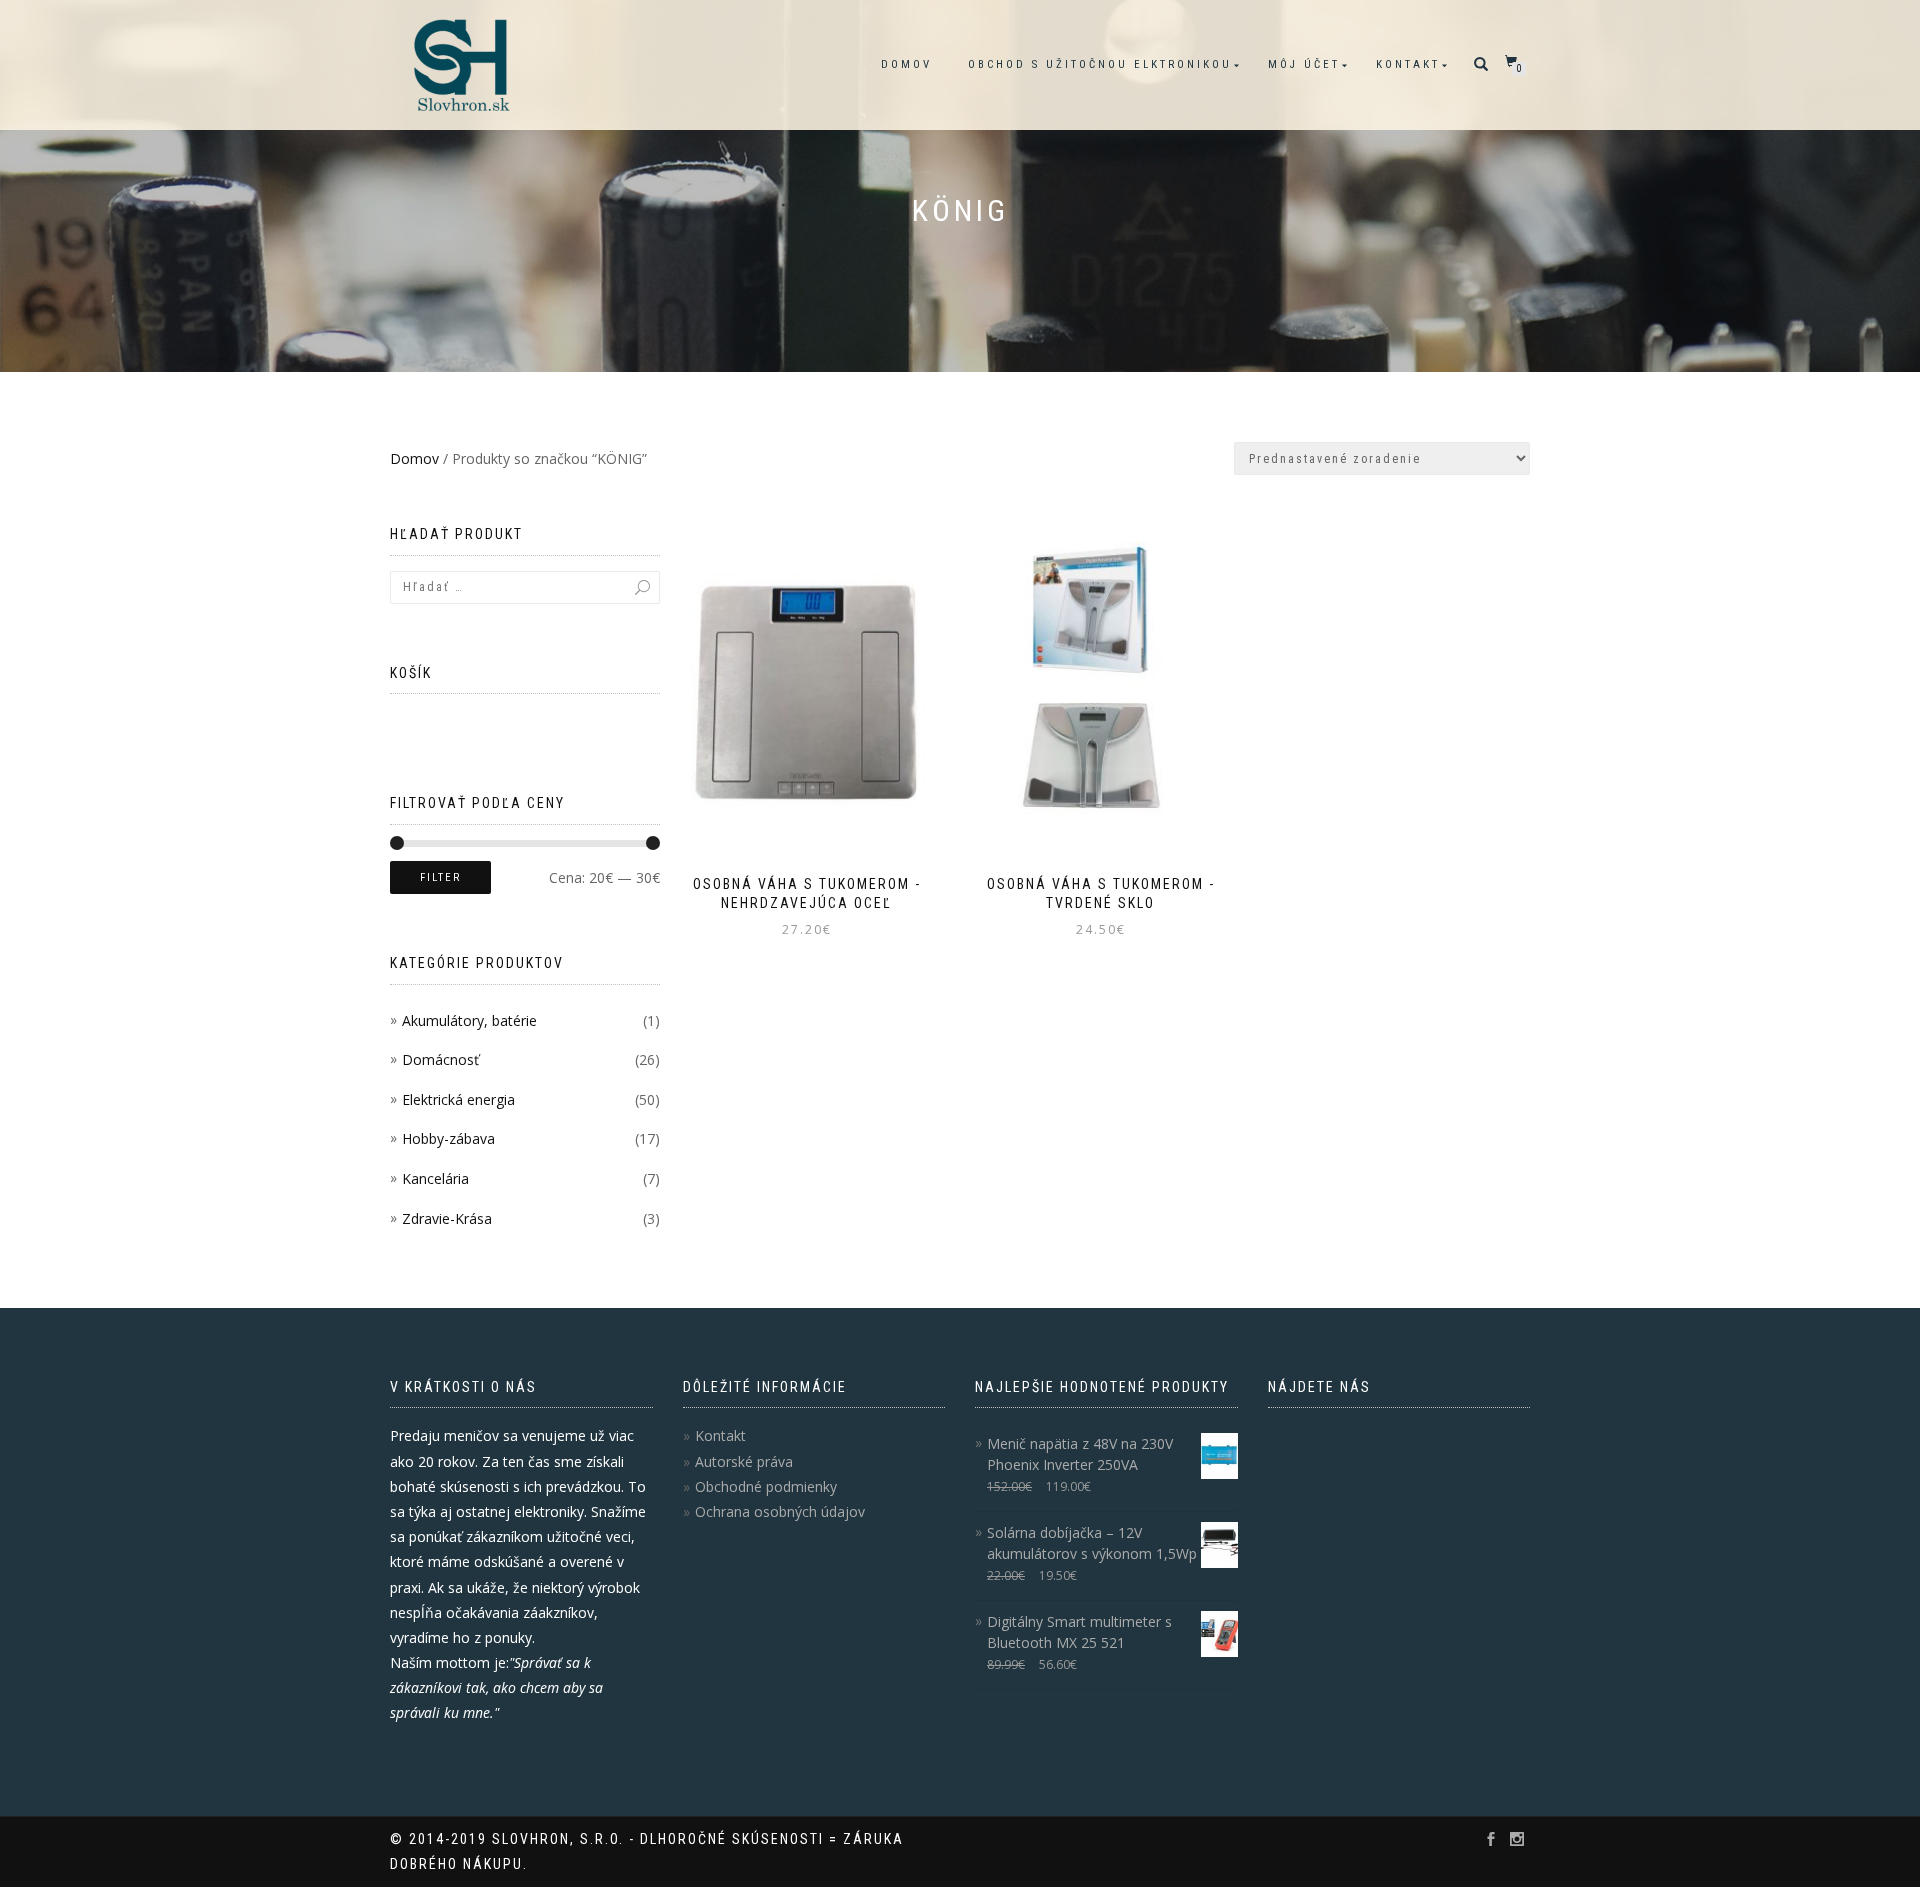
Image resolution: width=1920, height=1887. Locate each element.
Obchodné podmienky (766, 1486)
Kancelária (435, 1178)
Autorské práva (744, 1461)
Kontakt (1408, 64)
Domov (906, 64)
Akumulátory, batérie (469, 1020)
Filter (440, 877)
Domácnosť (440, 1059)
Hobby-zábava (448, 1138)
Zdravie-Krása (447, 1218)
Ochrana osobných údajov (780, 1511)
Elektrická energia (458, 1099)
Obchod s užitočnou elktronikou (1100, 64)
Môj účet (1304, 64)
